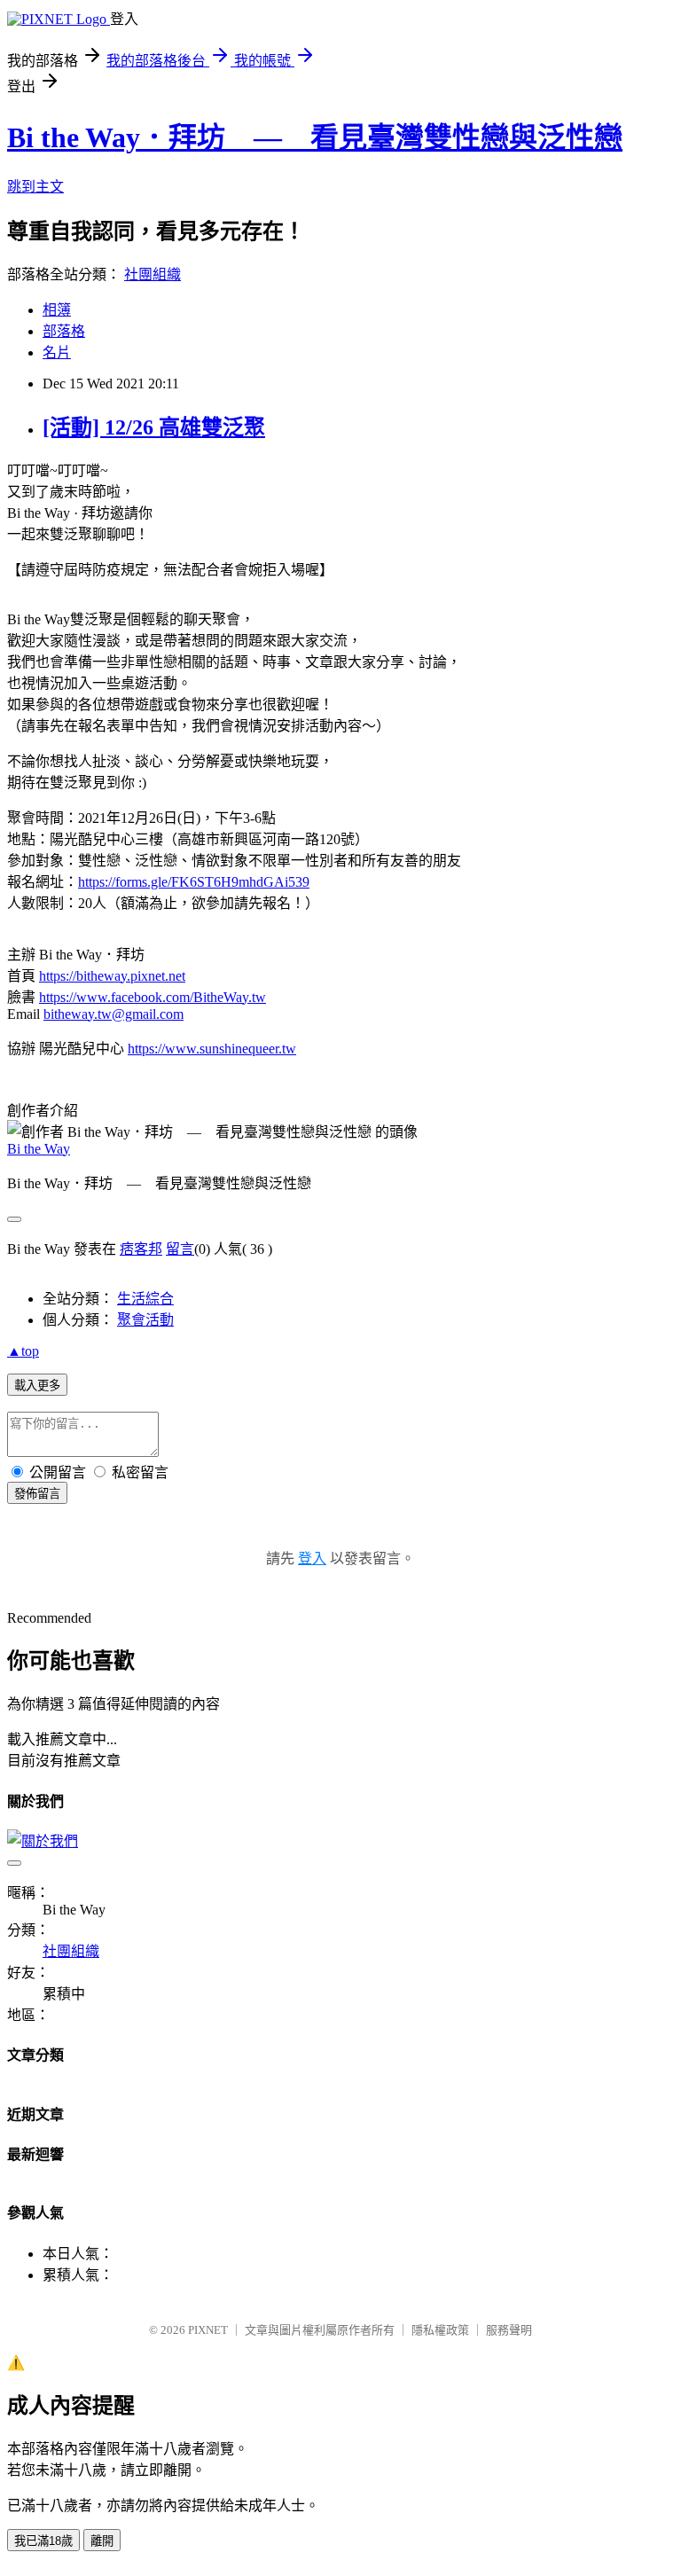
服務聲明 (509, 2330)
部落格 (64, 331)
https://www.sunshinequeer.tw (212, 1049)
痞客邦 (141, 1249)
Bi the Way (39, 1149)
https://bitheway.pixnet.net (112, 976)
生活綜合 (145, 1299)
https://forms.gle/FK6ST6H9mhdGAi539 (194, 882)
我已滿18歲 (43, 2541)
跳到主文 (35, 187)
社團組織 (153, 274)
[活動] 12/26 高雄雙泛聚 (154, 427)
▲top (23, 1351)
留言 (180, 1249)
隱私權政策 (440, 2330)
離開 (102, 2541)
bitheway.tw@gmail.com (113, 1014)
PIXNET (208, 2330)
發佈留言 (37, 1494)
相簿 (57, 310)
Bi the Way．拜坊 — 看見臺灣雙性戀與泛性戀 (315, 137)
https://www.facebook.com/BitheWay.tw (153, 997)
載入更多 (37, 1386)
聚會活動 (145, 1320)
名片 (57, 352)
